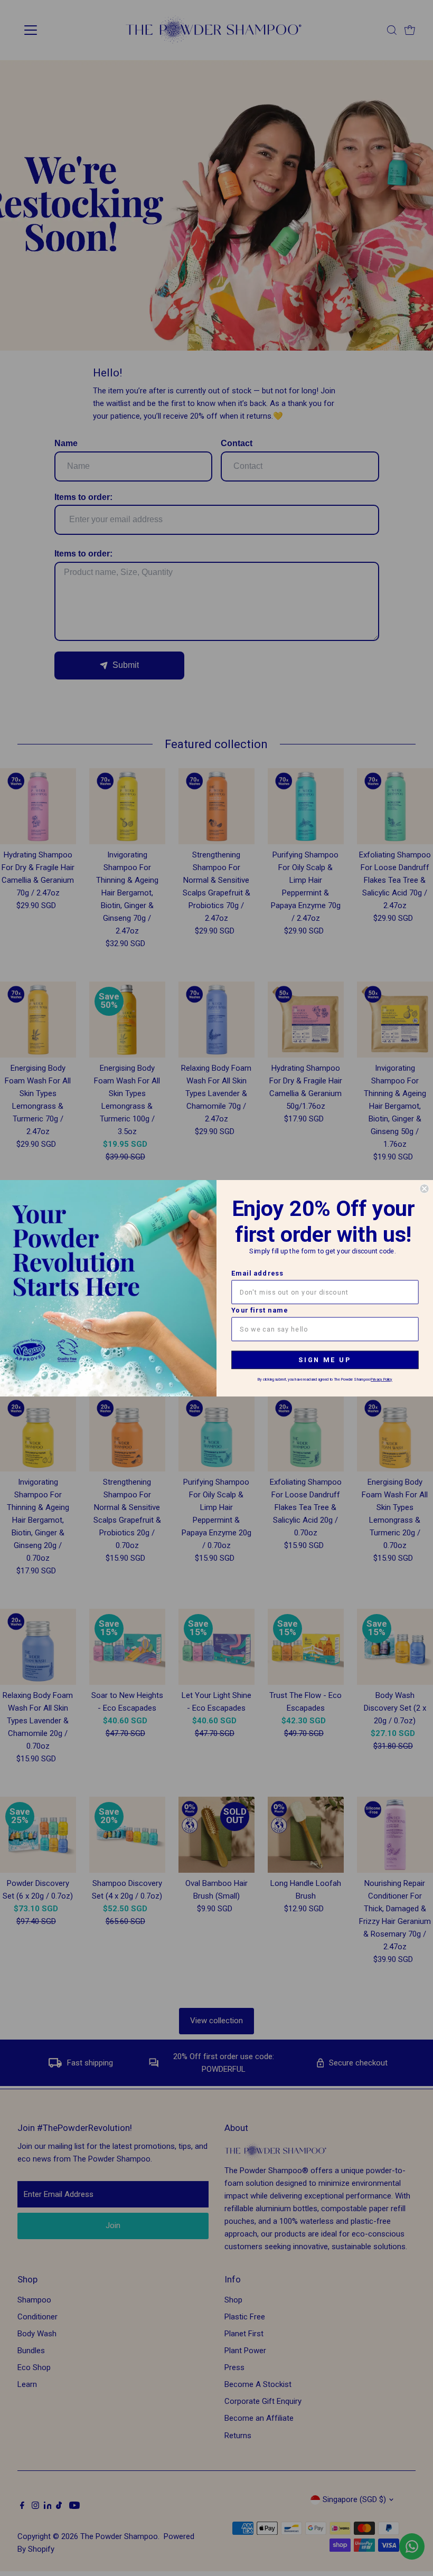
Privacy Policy (382, 1379)
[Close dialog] (424, 1188)
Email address (257, 1273)
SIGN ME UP (325, 1360)
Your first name (260, 1310)
